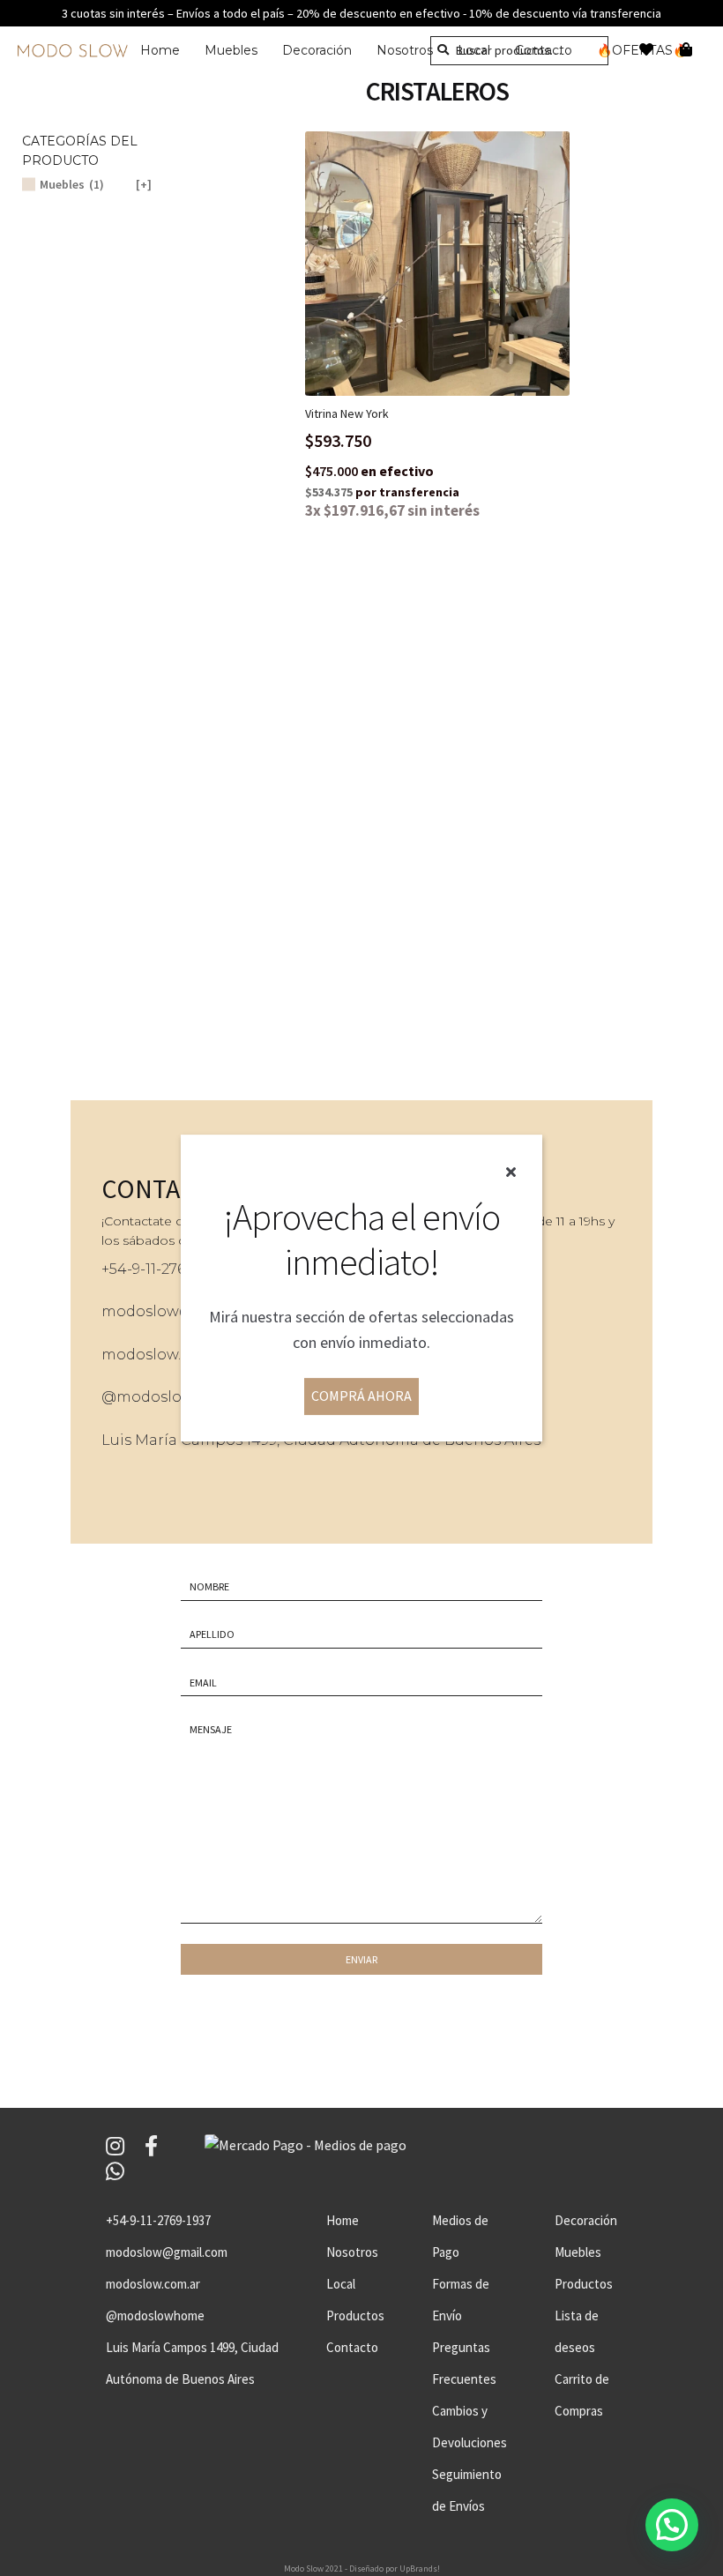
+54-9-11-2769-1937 (158, 2220)
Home (160, 50)
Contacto (352, 2347)
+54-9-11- (131, 1269)
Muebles (231, 50)
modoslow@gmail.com (167, 2252)
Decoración (317, 50)
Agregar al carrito (451, 263)
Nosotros (405, 50)
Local (341, 2284)
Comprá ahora (361, 1396)
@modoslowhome (170, 1397)
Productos (355, 2315)
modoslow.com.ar (166, 1355)
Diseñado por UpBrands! (395, 2569)
